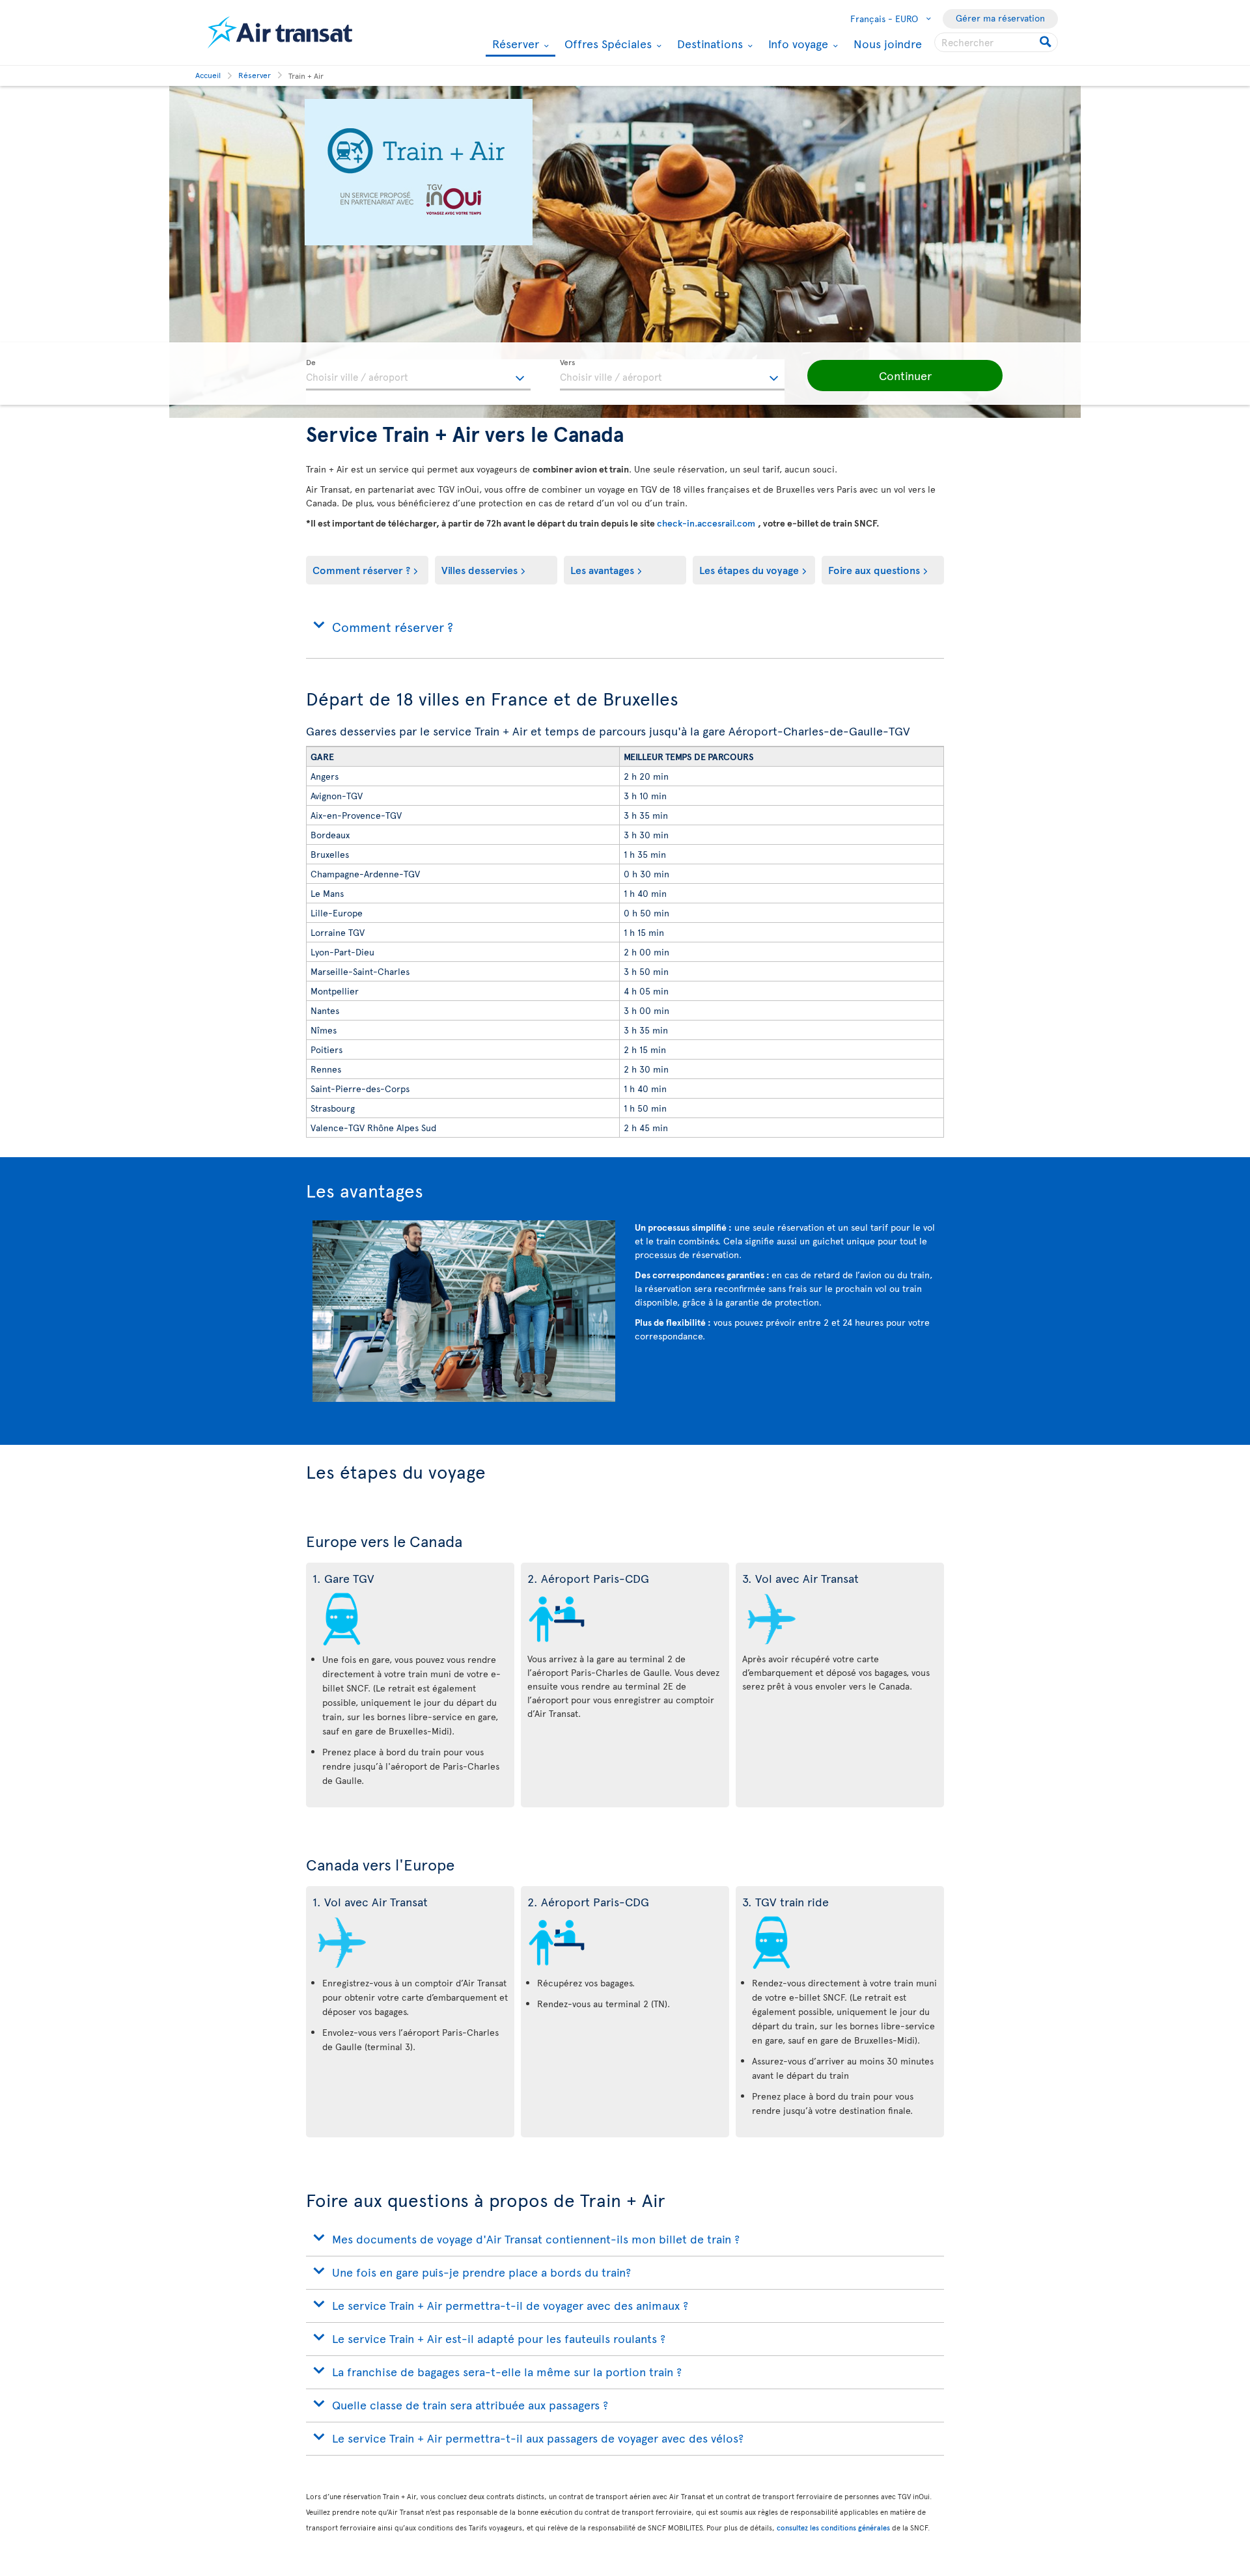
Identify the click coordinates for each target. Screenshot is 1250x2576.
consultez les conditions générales (833, 2528)
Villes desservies (479, 569)
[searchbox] (996, 42)
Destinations (708, 44)
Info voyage (797, 44)
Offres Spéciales (606, 44)
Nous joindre (888, 43)
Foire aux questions (874, 569)
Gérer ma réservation (1000, 18)
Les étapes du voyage (749, 569)
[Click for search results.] (1047, 42)
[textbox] (418, 375)
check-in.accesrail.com (707, 523)
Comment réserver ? (361, 569)
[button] (905, 376)
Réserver (514, 45)
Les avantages (602, 569)
